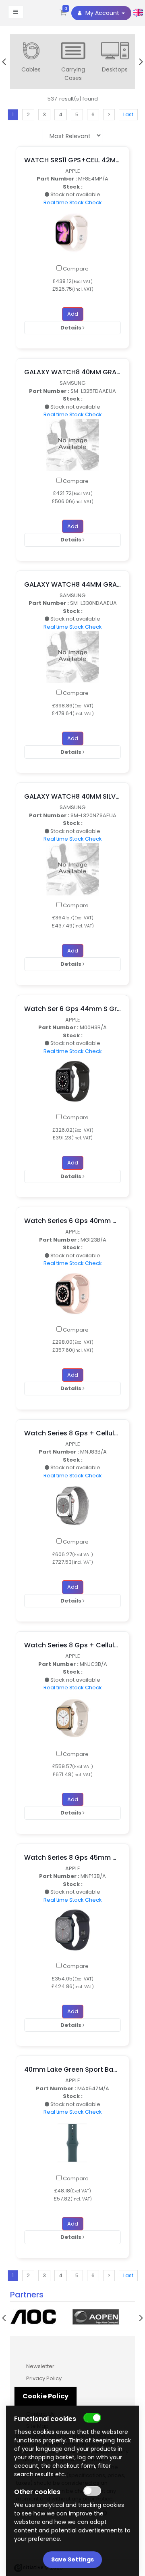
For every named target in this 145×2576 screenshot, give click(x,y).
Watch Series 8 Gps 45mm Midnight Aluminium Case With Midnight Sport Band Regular (72, 1858)
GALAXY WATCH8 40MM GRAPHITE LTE (72, 372)
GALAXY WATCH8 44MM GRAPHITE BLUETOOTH (72, 584)
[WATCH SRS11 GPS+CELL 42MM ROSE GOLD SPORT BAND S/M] (72, 232)
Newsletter (40, 2366)
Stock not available (75, 194)
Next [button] (141, 62)
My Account (102, 13)
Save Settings (72, 2559)
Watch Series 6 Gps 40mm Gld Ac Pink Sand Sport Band (72, 1221)
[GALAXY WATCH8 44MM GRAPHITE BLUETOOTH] (72, 657)
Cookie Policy (46, 2396)
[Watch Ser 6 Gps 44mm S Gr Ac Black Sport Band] (72, 1081)
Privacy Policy (44, 2378)
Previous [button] (4, 62)
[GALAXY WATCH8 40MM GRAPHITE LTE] (72, 444)
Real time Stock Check (73, 202)
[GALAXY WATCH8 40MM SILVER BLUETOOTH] (72, 869)
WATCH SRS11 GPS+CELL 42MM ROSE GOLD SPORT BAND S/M (72, 160)
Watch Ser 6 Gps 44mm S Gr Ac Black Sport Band (72, 1009)
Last (128, 114)
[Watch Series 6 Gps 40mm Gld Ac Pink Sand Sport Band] (72, 1293)
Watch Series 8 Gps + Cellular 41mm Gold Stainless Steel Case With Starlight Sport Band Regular (72, 1645)
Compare (75, 269)
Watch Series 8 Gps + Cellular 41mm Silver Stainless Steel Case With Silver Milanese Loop (72, 1433)
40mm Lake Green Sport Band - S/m (72, 2069)
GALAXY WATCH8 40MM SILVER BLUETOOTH (72, 796)
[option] (31, 58)
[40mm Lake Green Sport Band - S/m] (72, 2142)
